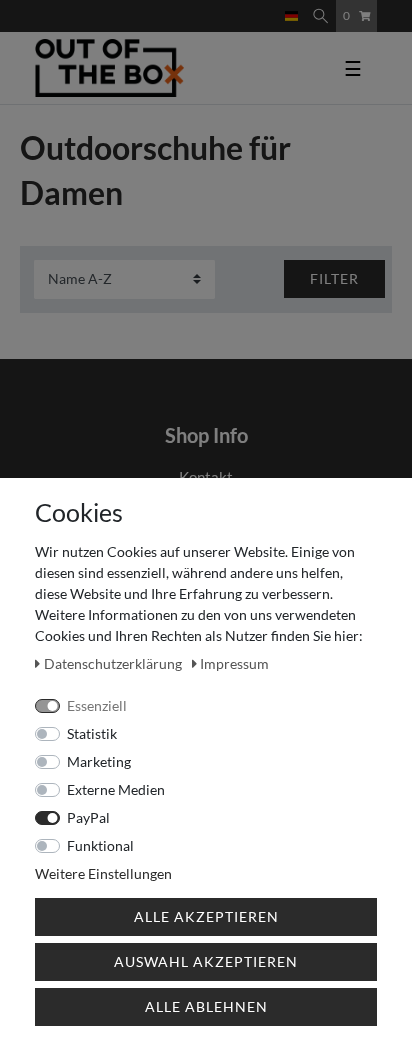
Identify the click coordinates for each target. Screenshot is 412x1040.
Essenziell (97, 705)
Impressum (234, 663)
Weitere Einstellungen (103, 873)
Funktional (100, 845)
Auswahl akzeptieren (206, 961)
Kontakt (206, 477)
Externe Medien (116, 789)
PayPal (88, 817)
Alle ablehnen (206, 1006)
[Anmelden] (255, 7)
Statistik (92, 733)
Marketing (99, 761)
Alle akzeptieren (206, 916)
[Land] (291, 16)
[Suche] (320, 16)
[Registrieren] (271, 7)
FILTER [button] (334, 278)
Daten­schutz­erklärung (114, 663)
